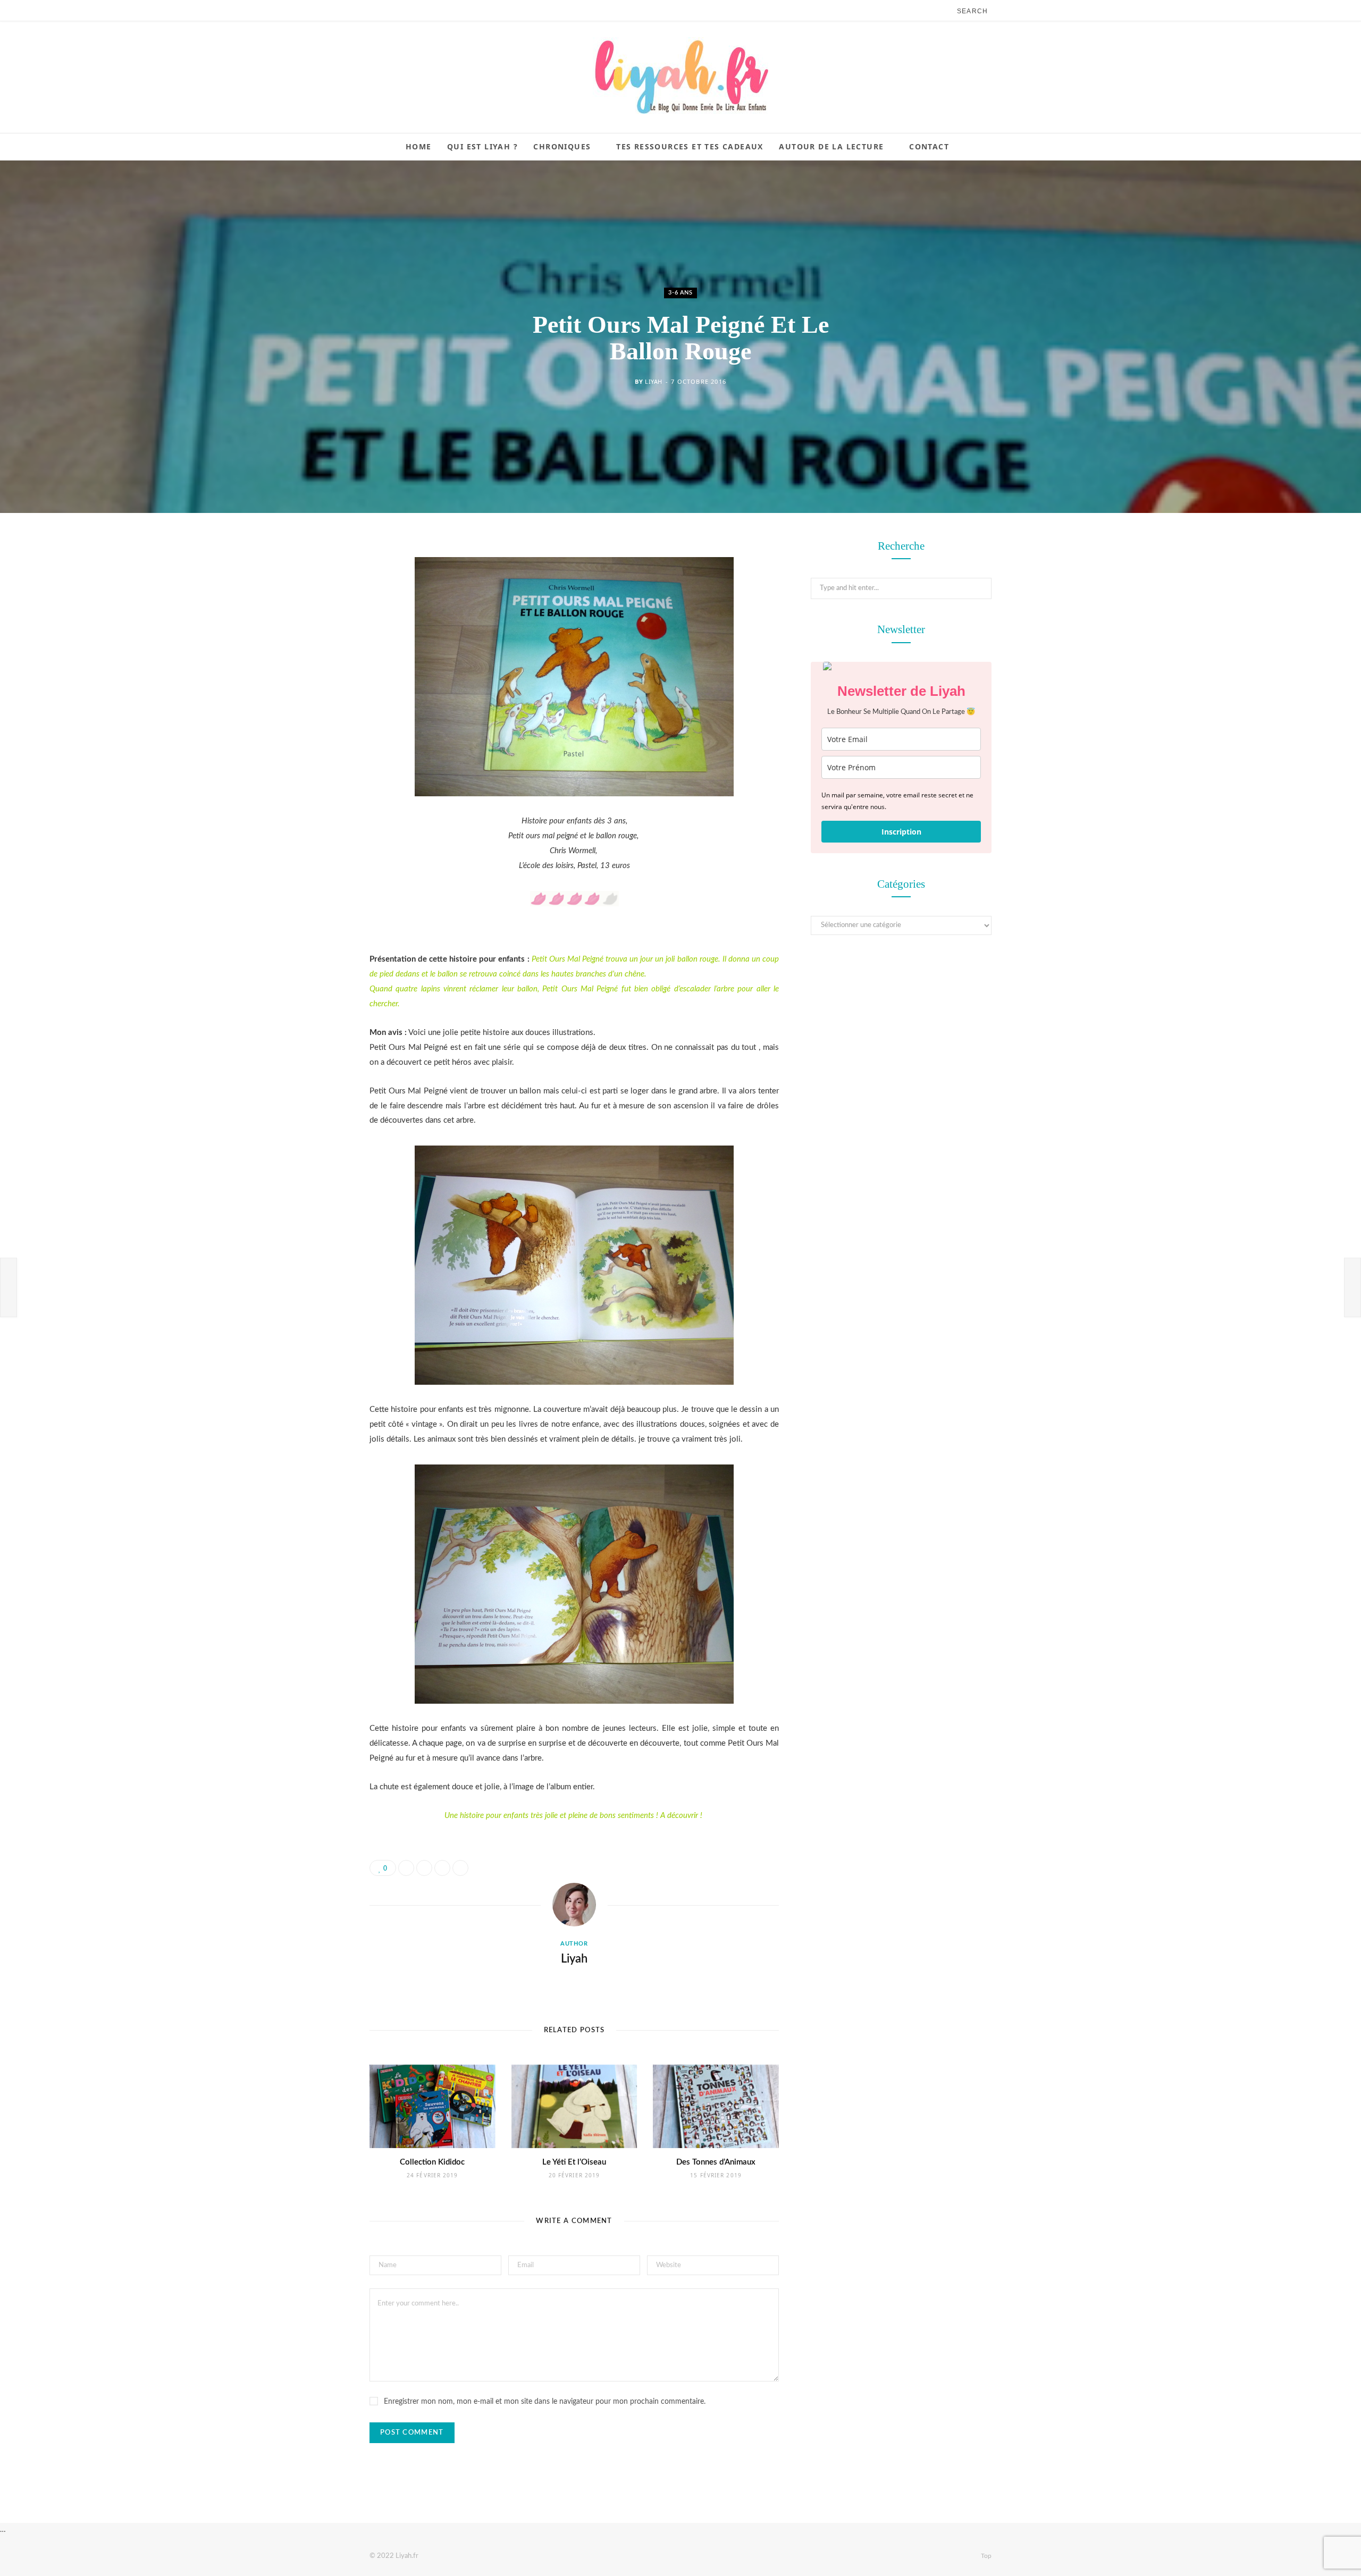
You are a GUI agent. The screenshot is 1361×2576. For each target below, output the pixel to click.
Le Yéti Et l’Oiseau (574, 2162)
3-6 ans (680, 293)
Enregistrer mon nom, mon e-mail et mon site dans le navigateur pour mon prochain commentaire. (545, 2402)
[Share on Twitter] (316, 607)
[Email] (316, 661)
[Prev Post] (9, 1287)
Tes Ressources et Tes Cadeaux (690, 146)
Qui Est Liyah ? (482, 146)
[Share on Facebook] (316, 579)
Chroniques (562, 146)
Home (419, 146)
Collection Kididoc (432, 2162)
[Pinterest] (316, 634)
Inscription (901, 832)
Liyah (654, 381)
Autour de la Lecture (831, 146)
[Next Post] (1352, 1287)
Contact (929, 146)
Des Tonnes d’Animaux (716, 2162)
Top (985, 2556)
